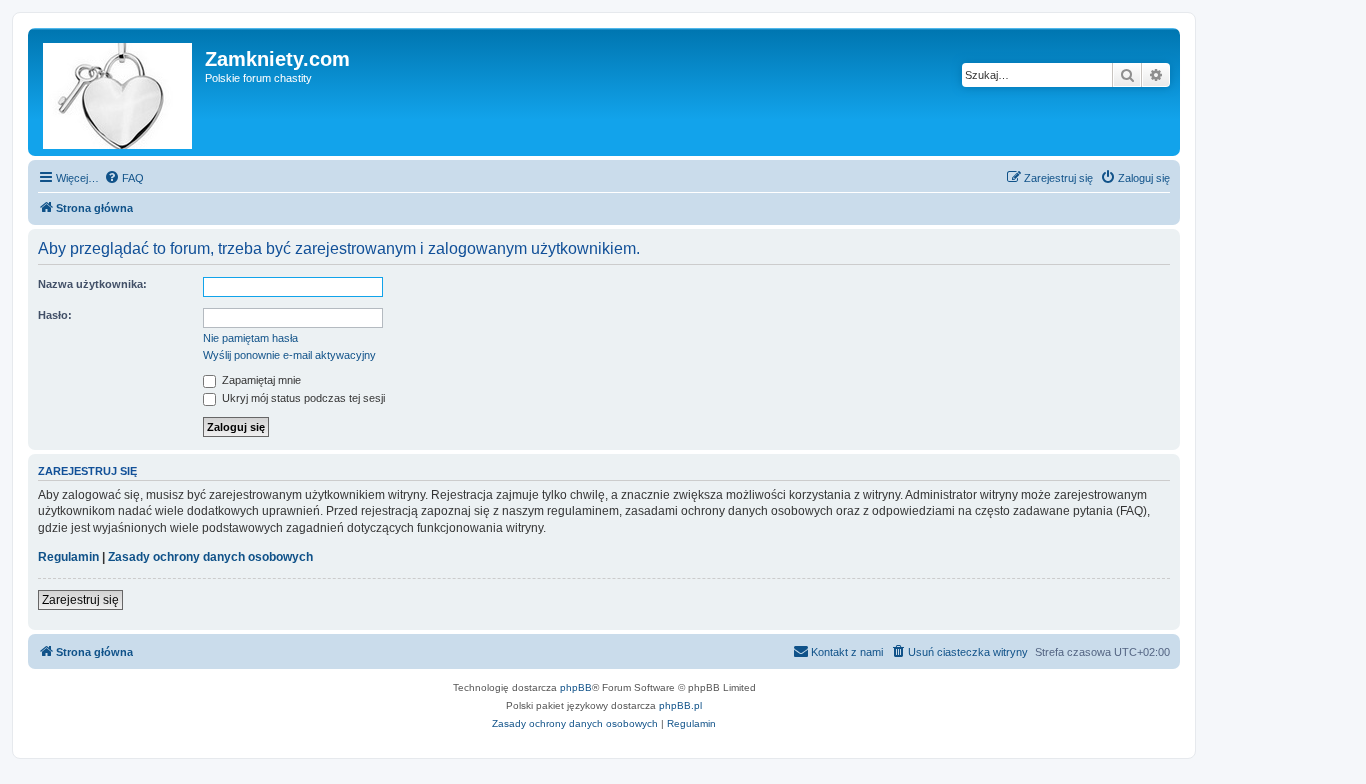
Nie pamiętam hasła (250, 338)
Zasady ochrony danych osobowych (210, 557)
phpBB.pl (680, 705)
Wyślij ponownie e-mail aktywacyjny (289, 355)
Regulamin (68, 557)
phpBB (576, 687)
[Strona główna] (119, 92)
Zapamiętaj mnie (260, 380)
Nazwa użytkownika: (92, 284)
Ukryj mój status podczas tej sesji (302, 398)
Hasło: (55, 315)
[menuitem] (124, 178)
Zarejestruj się (80, 600)
